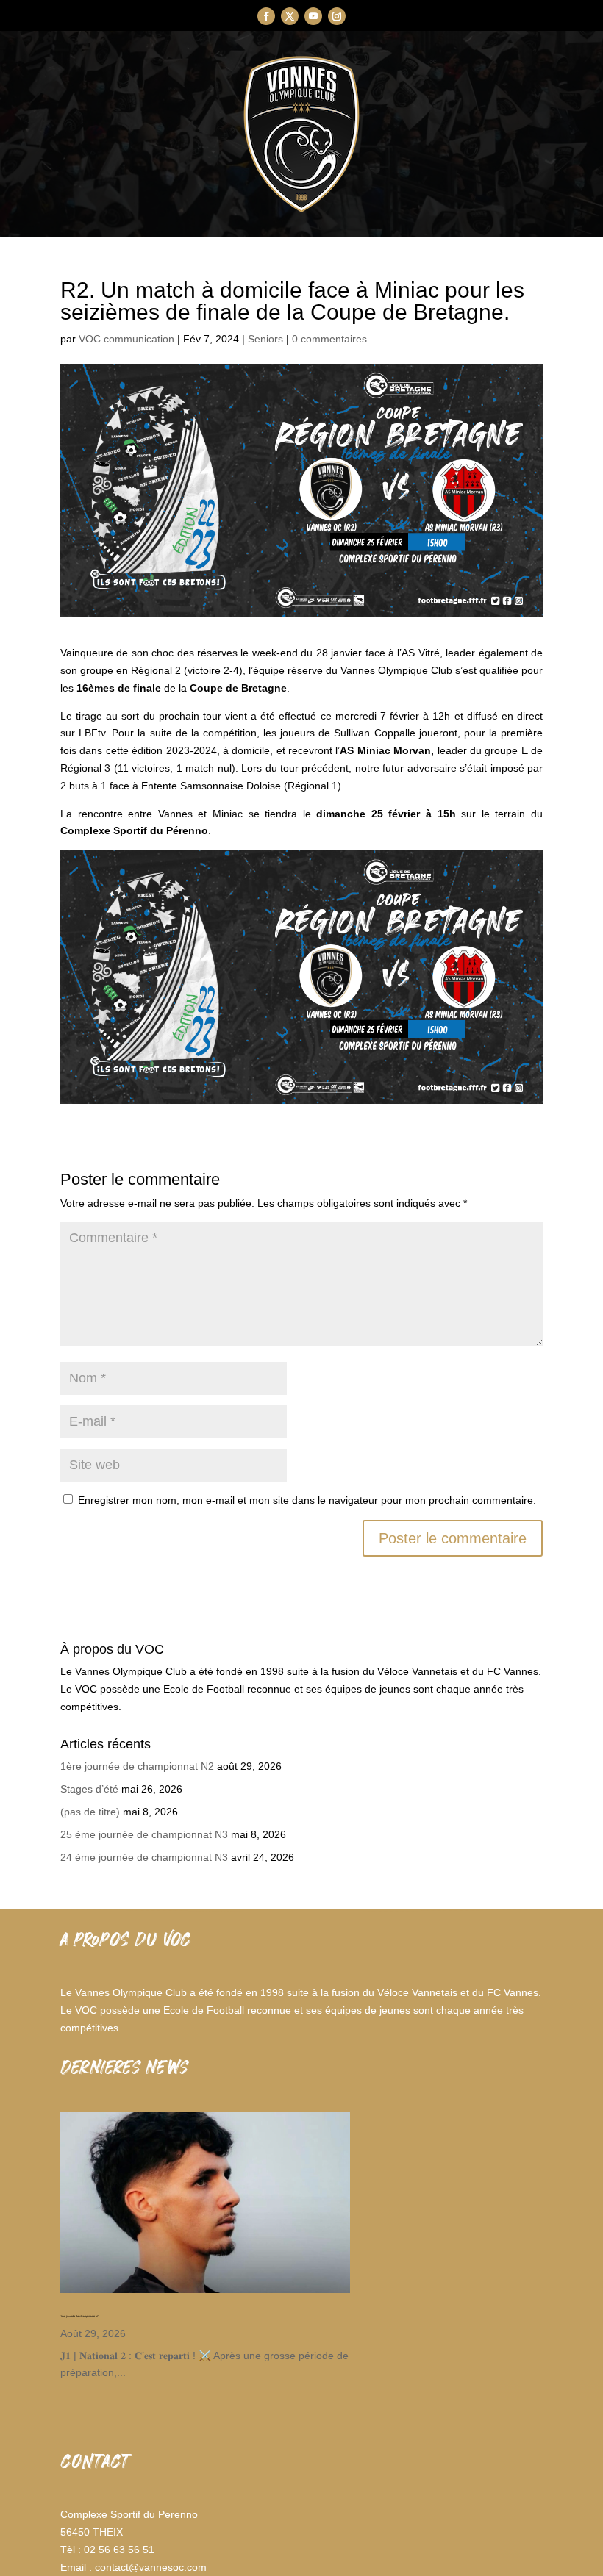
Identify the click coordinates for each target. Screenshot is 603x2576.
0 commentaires (329, 339)
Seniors (265, 339)
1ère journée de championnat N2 (137, 1766)
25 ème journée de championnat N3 (144, 1834)
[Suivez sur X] (290, 16)
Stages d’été (89, 1789)
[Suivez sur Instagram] (337, 16)
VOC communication (126, 339)
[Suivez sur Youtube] (313, 16)
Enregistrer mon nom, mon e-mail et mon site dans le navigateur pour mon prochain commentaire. (307, 1500)
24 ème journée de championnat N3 (144, 1857)
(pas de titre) (90, 1812)
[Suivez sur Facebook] (266, 16)
